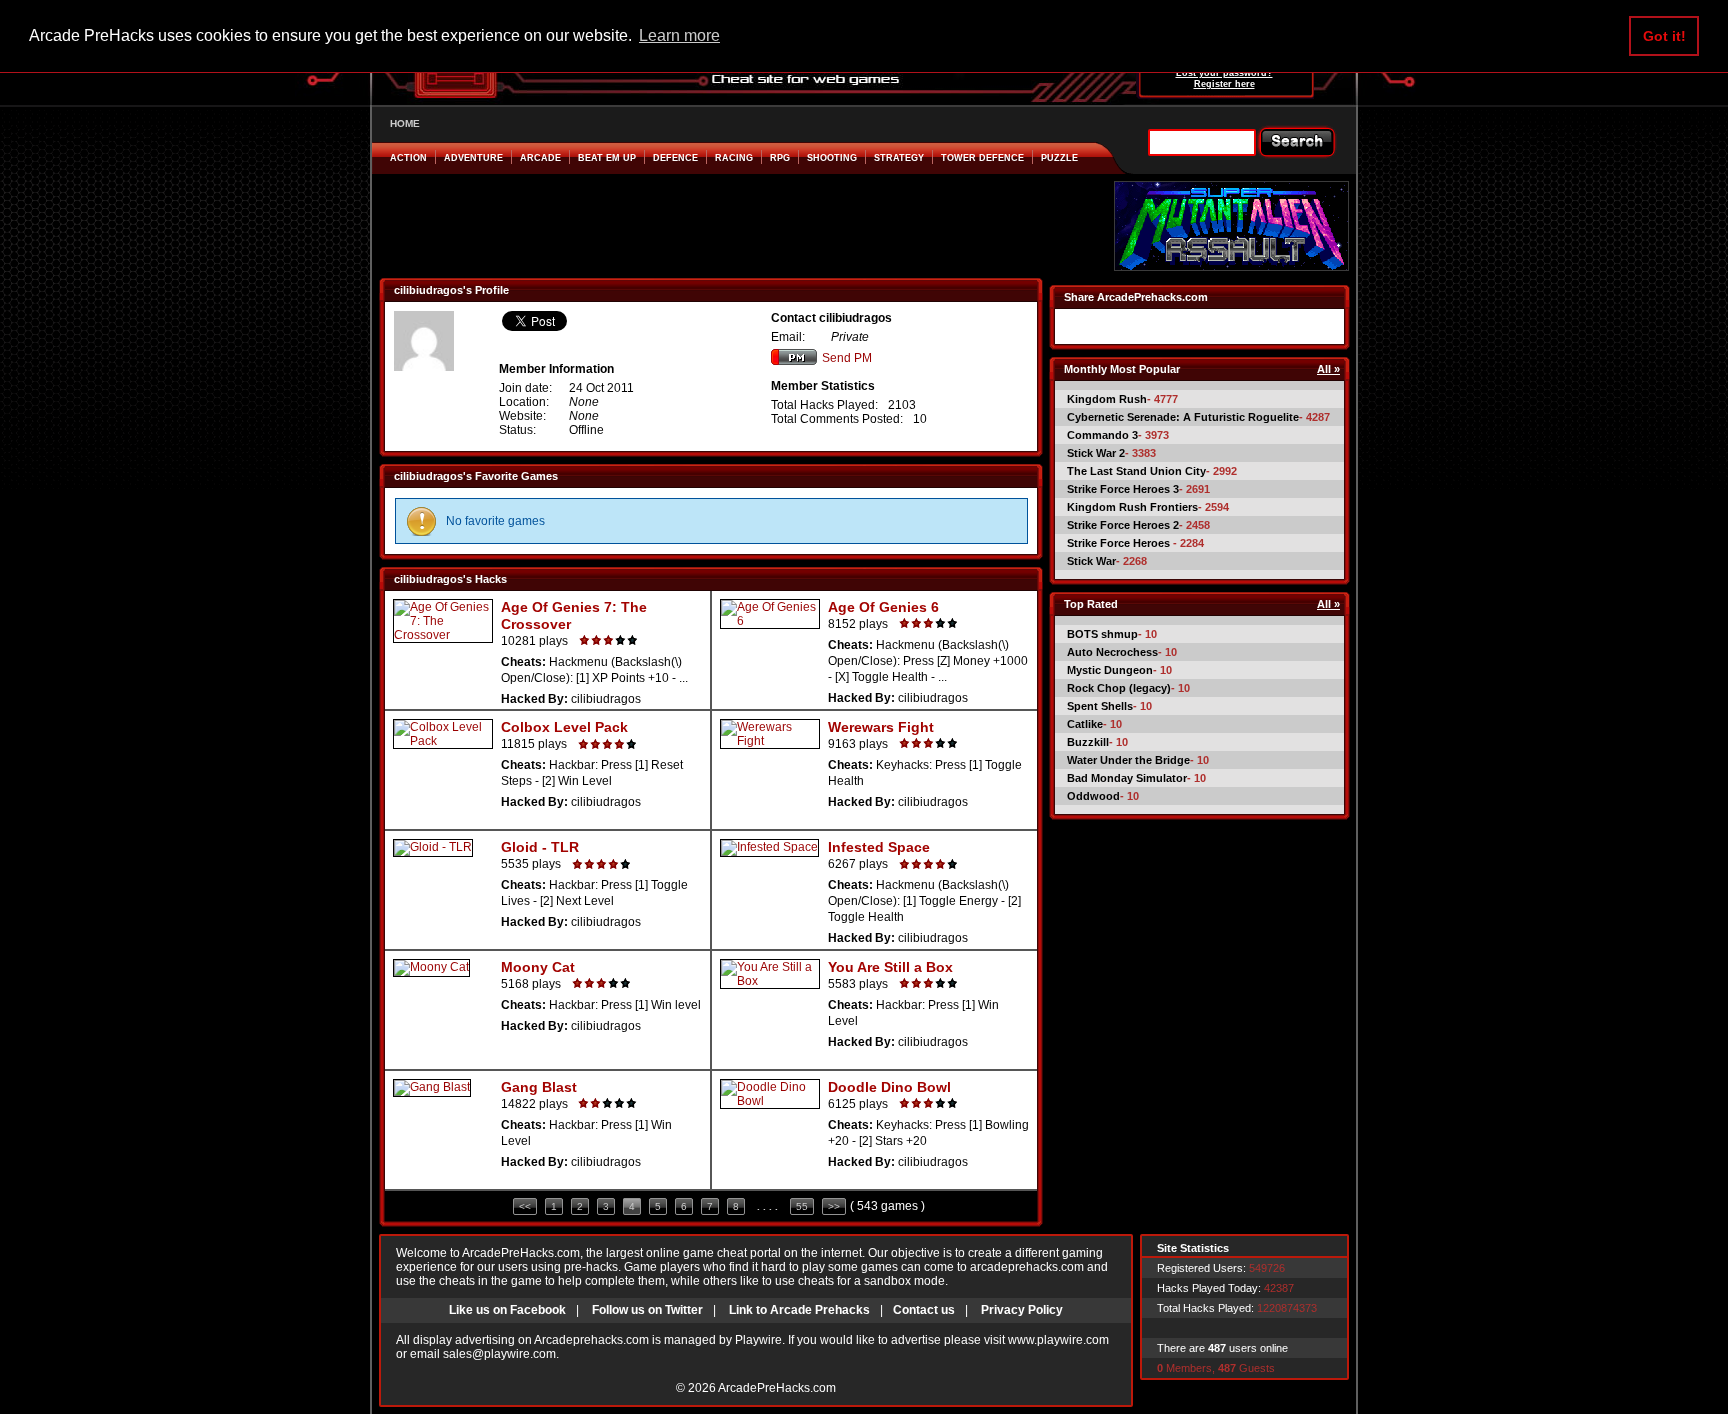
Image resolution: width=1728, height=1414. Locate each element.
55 (802, 1206)
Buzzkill (1088, 742)
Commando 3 (1102, 435)
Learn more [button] (679, 35)
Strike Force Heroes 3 (1123, 489)
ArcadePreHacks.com (777, 1388)
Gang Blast (539, 1087)
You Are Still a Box (890, 967)
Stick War (1091, 561)
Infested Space (879, 847)
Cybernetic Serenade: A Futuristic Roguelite (1183, 417)
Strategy (899, 158)
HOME (405, 123)
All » (1328, 369)
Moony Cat (538, 967)
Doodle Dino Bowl (889, 1087)
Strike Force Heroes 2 (1123, 525)
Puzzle (1059, 158)
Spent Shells (1100, 706)
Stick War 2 (1096, 453)
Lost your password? (1224, 73)
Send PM (847, 358)
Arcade (540, 158)
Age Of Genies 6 (883, 607)
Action (408, 158)
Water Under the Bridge (1128, 760)
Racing (734, 158)
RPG (780, 158)
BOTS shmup (1102, 634)
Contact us (924, 1310)
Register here (1224, 84)
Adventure (473, 158)
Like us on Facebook (507, 1310)
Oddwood (1093, 796)
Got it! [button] (1664, 36)
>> (834, 1206)
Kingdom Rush (1107, 399)
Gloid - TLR (540, 847)
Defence (675, 158)
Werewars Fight (881, 727)
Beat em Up (607, 158)
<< (525, 1206)
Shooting (832, 158)
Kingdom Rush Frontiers (1132, 507)
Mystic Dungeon (1110, 670)
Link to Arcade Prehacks (799, 1310)
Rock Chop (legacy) (1119, 688)
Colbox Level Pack (564, 727)
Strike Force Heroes (1120, 543)
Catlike (1085, 724)
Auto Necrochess (1112, 652)
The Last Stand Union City (1136, 471)
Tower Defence (982, 158)
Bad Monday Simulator (1127, 778)
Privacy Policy (1022, 1310)
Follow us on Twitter (647, 1310)
